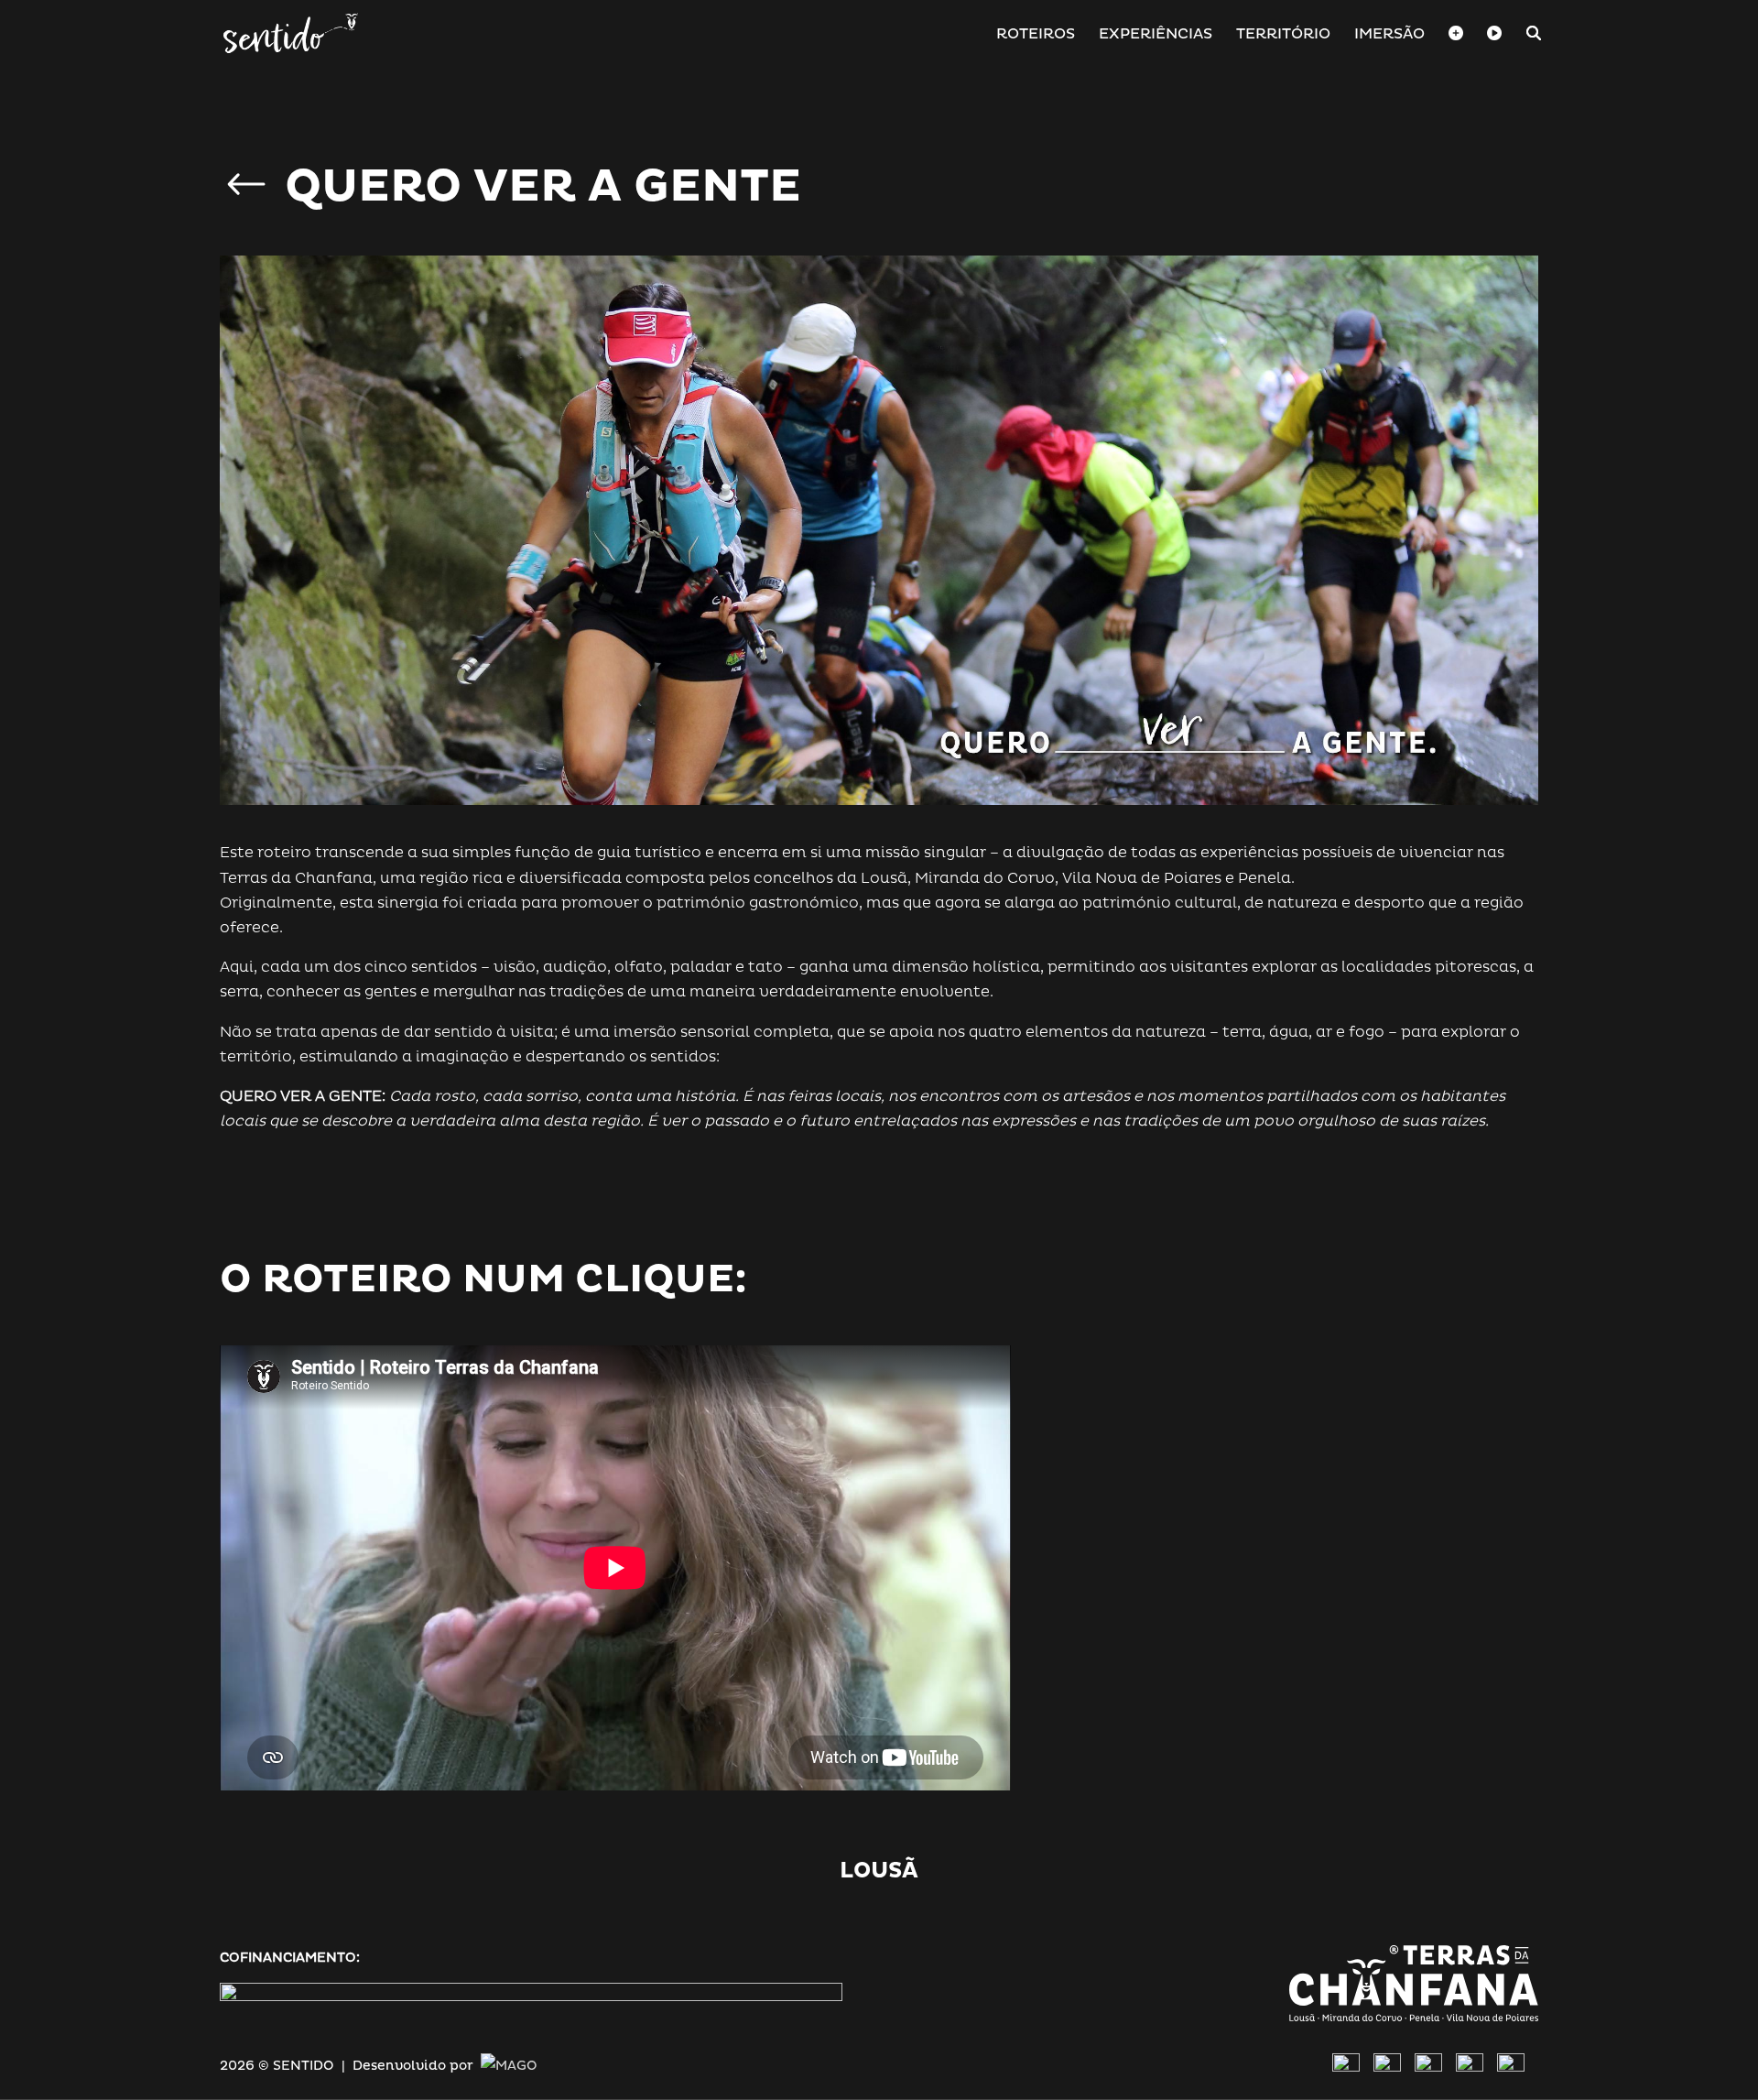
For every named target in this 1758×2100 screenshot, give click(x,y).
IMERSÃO (1389, 35)
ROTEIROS (1036, 35)
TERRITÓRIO (1283, 35)
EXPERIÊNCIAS (1156, 35)
